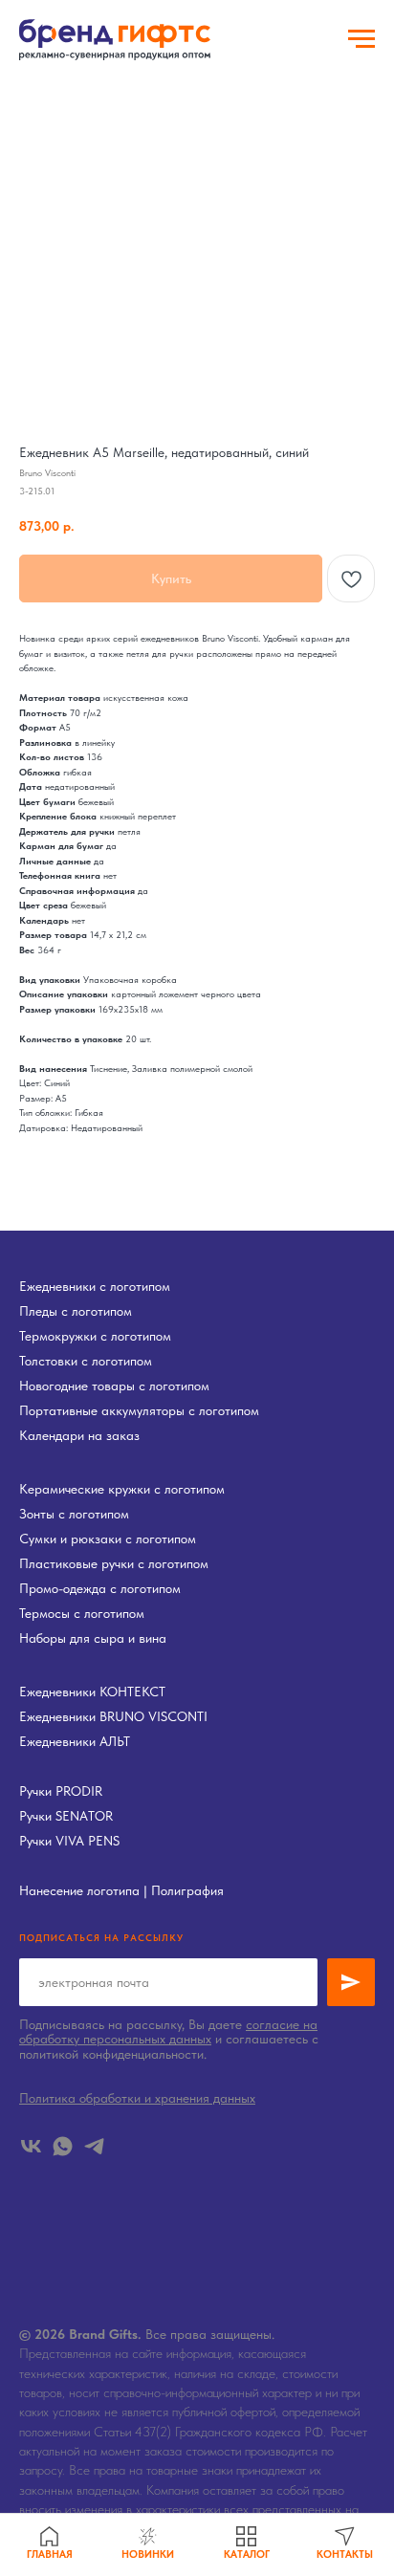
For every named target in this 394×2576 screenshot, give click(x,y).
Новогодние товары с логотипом (114, 1386)
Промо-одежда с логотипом (100, 1588)
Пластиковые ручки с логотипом (114, 1563)
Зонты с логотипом (74, 1514)
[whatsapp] (63, 2146)
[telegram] (94, 2146)
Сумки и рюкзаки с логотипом (108, 1539)
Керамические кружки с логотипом (122, 1489)
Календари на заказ (79, 1435)
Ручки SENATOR (66, 1816)
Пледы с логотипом (76, 1311)
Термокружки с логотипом (95, 1336)
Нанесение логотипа (79, 1890)
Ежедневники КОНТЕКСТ (92, 1692)
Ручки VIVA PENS (69, 1841)
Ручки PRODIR (61, 1791)
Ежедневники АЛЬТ (75, 1741)
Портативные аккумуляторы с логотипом (139, 1410)
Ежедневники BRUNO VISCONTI (113, 1716)
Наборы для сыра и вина (93, 1638)
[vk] (31, 2146)
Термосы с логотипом (82, 1613)
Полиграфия (187, 1890)
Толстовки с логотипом (86, 1361)
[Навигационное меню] (361, 39)
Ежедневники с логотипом (95, 1286)
